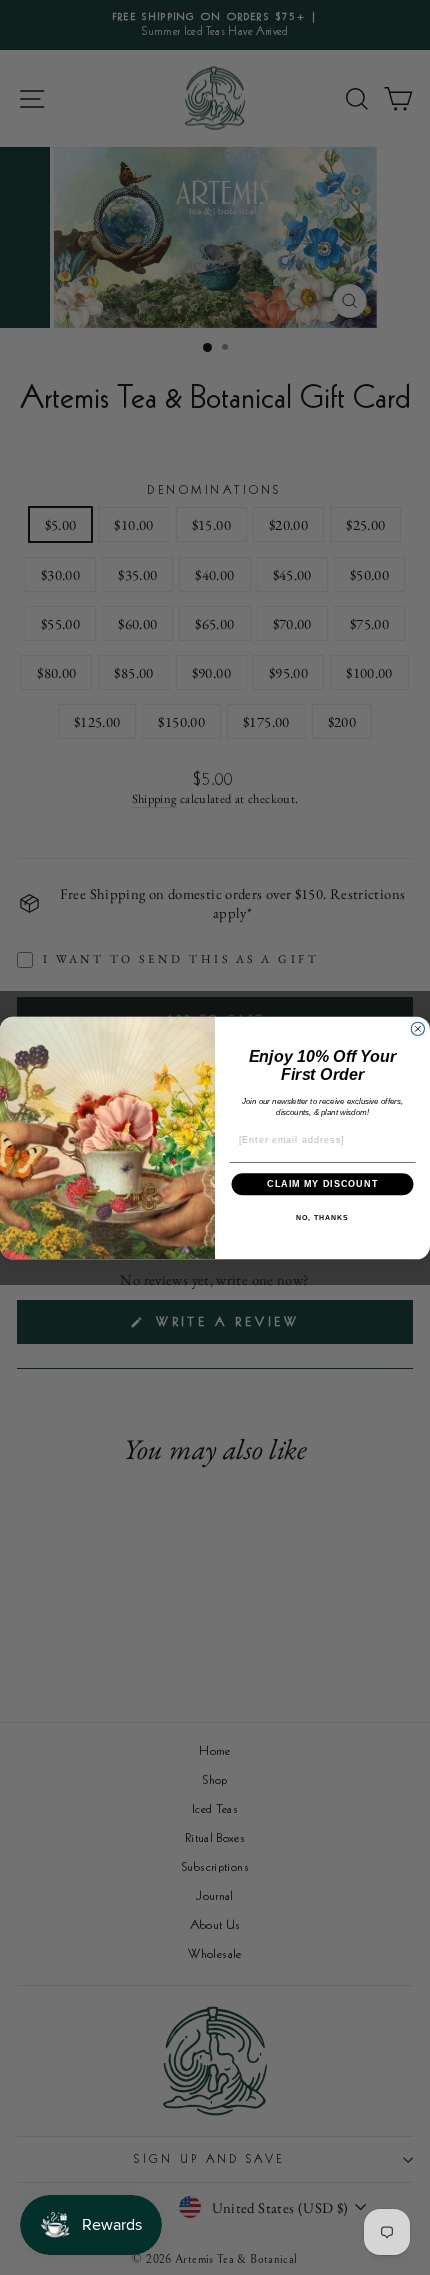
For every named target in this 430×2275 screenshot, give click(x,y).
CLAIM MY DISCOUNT (322, 1183)
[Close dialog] (417, 1028)
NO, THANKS (322, 1217)
